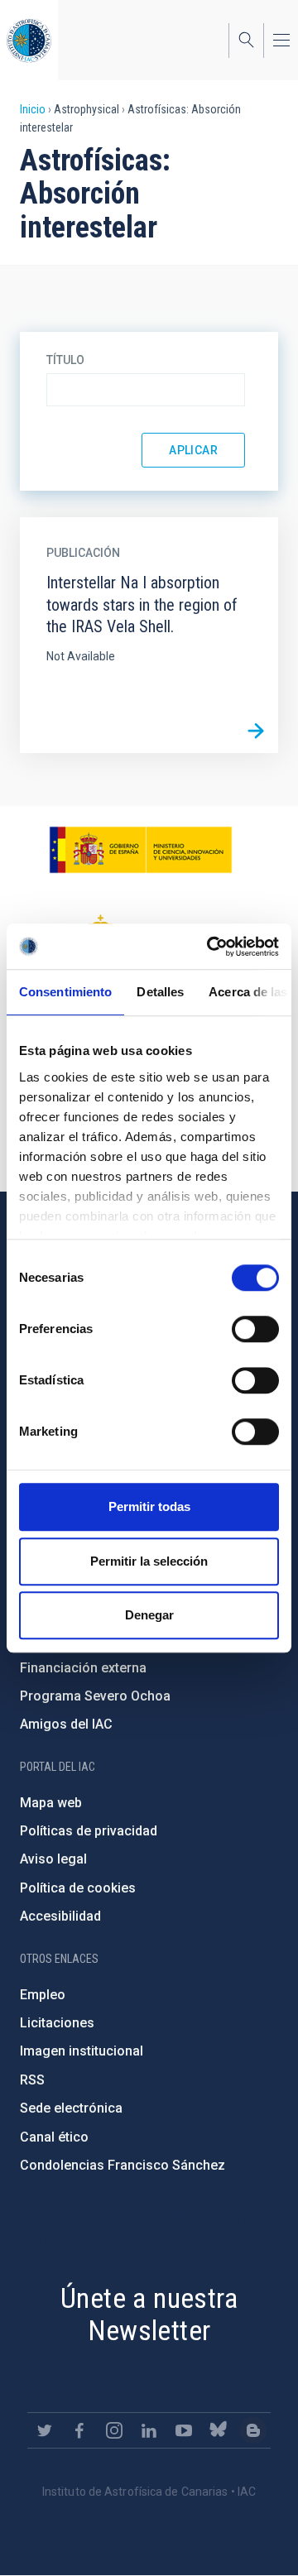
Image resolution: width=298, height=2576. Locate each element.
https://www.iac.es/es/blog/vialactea (253, 2430)
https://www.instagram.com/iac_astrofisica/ (114, 2430)
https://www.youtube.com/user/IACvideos (184, 2430)
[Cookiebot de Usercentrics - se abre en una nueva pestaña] (210, 947)
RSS (32, 2080)
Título (65, 360)
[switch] (255, 1329)
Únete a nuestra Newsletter (149, 2314)
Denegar (149, 1615)
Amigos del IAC (66, 1724)
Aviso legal (53, 1859)
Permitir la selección (149, 1561)
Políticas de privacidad (89, 1831)
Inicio (33, 109)
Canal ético (54, 2137)
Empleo (43, 1995)
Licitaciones (57, 2023)
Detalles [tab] (160, 992)
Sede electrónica (71, 2108)
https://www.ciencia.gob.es (141, 850)
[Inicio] (29, 40)
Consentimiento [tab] (65, 992)
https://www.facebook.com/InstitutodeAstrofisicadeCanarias (79, 2430)
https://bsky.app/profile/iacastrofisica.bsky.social (219, 2430)
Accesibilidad (60, 1916)
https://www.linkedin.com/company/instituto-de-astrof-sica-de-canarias (149, 2430)
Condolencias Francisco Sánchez (123, 2165)
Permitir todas (149, 1506)
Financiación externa (83, 1668)
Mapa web (51, 1803)
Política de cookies (78, 1888)
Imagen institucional (82, 2051)
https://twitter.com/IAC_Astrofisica (45, 2430)
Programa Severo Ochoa (95, 1696)
